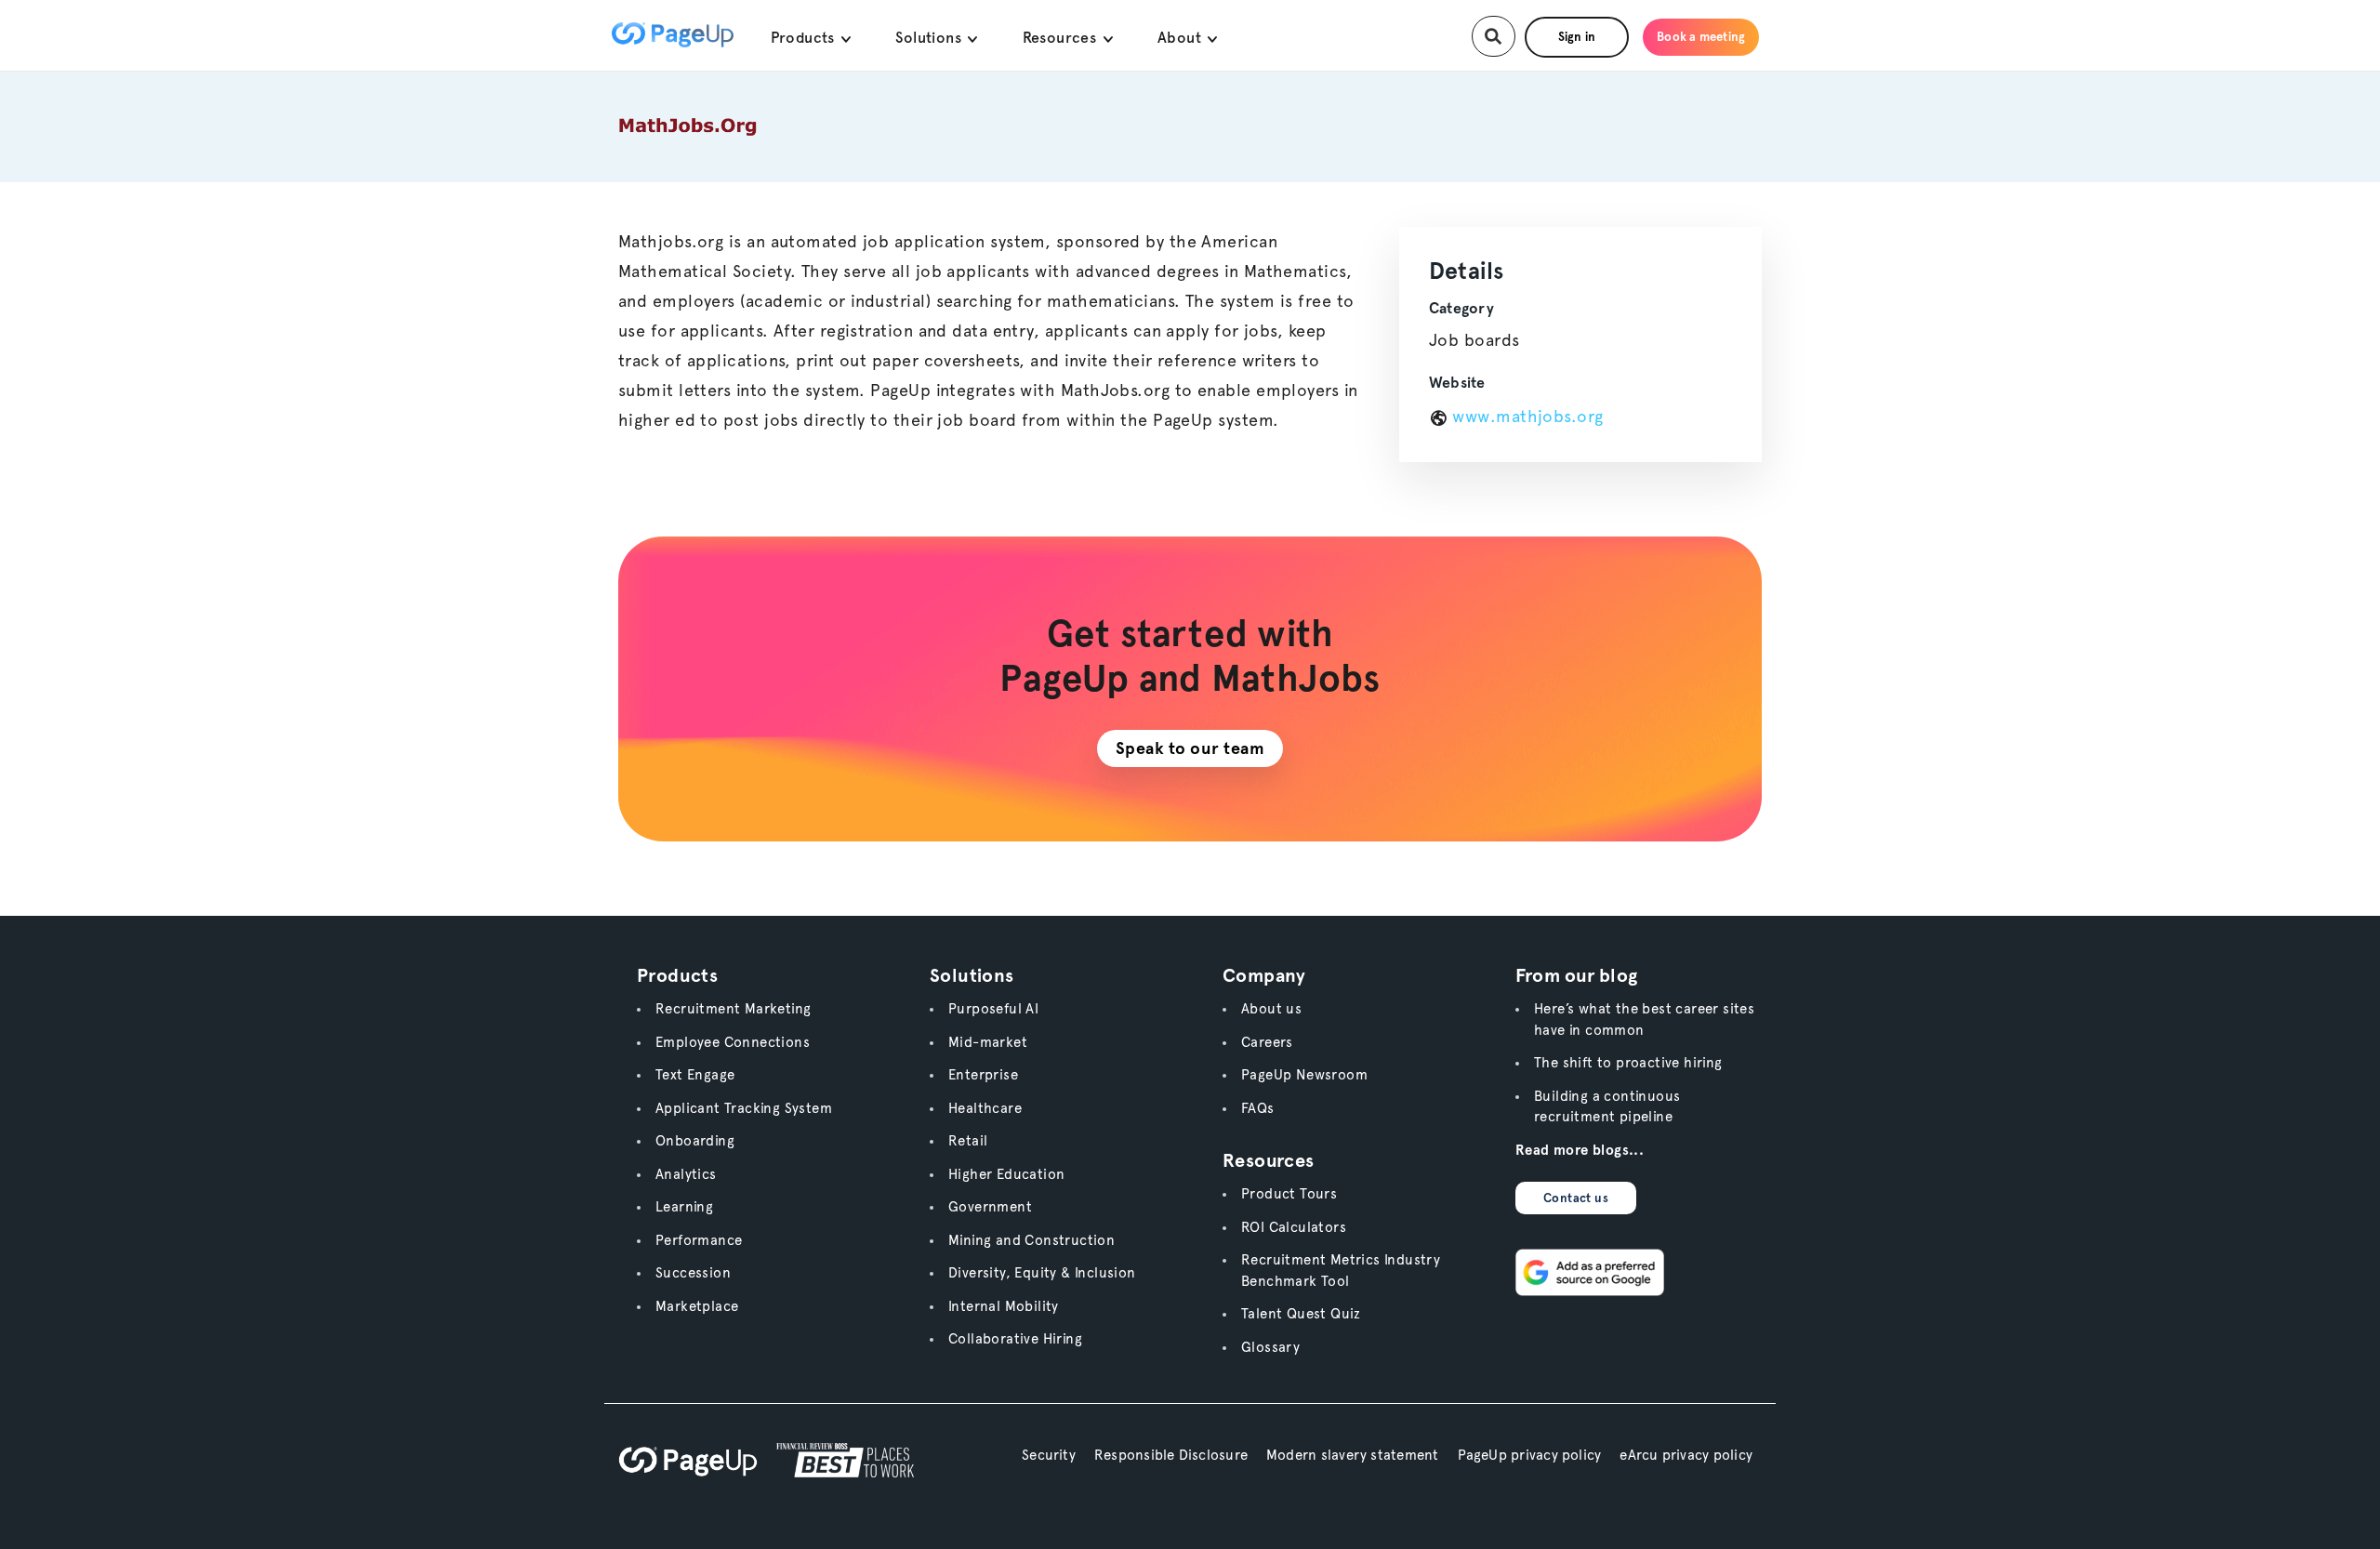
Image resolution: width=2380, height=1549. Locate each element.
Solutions (930, 38)
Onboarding (695, 1141)
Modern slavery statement (1353, 1455)
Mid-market (988, 1042)
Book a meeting (1701, 37)
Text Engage (695, 1075)
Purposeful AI (993, 1009)
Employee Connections (733, 1042)
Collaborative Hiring (1015, 1339)
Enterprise (983, 1075)
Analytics (686, 1174)
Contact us (1576, 1198)
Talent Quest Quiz (1301, 1314)
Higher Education (1006, 1174)
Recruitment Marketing (733, 1009)
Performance (699, 1240)
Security (1049, 1455)
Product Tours (1289, 1194)
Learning (684, 1207)
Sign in (1577, 37)
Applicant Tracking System (744, 1108)
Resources (1062, 38)
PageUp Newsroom (1304, 1075)
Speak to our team (1190, 748)
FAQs (1258, 1108)
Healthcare (985, 1108)
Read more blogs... (1580, 1150)
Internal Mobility (1004, 1306)
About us (1271, 1009)
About (1181, 38)
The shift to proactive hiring (1628, 1063)
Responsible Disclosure (1171, 1455)
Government (990, 1207)
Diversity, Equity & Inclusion (1042, 1273)
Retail (968, 1141)
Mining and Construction (1031, 1240)
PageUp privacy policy (1530, 1455)
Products (805, 38)
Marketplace (697, 1306)
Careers (1267, 1042)
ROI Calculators (1294, 1227)
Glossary (1270, 1347)
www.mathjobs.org (1526, 417)
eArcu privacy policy (1686, 1455)
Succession (693, 1273)
